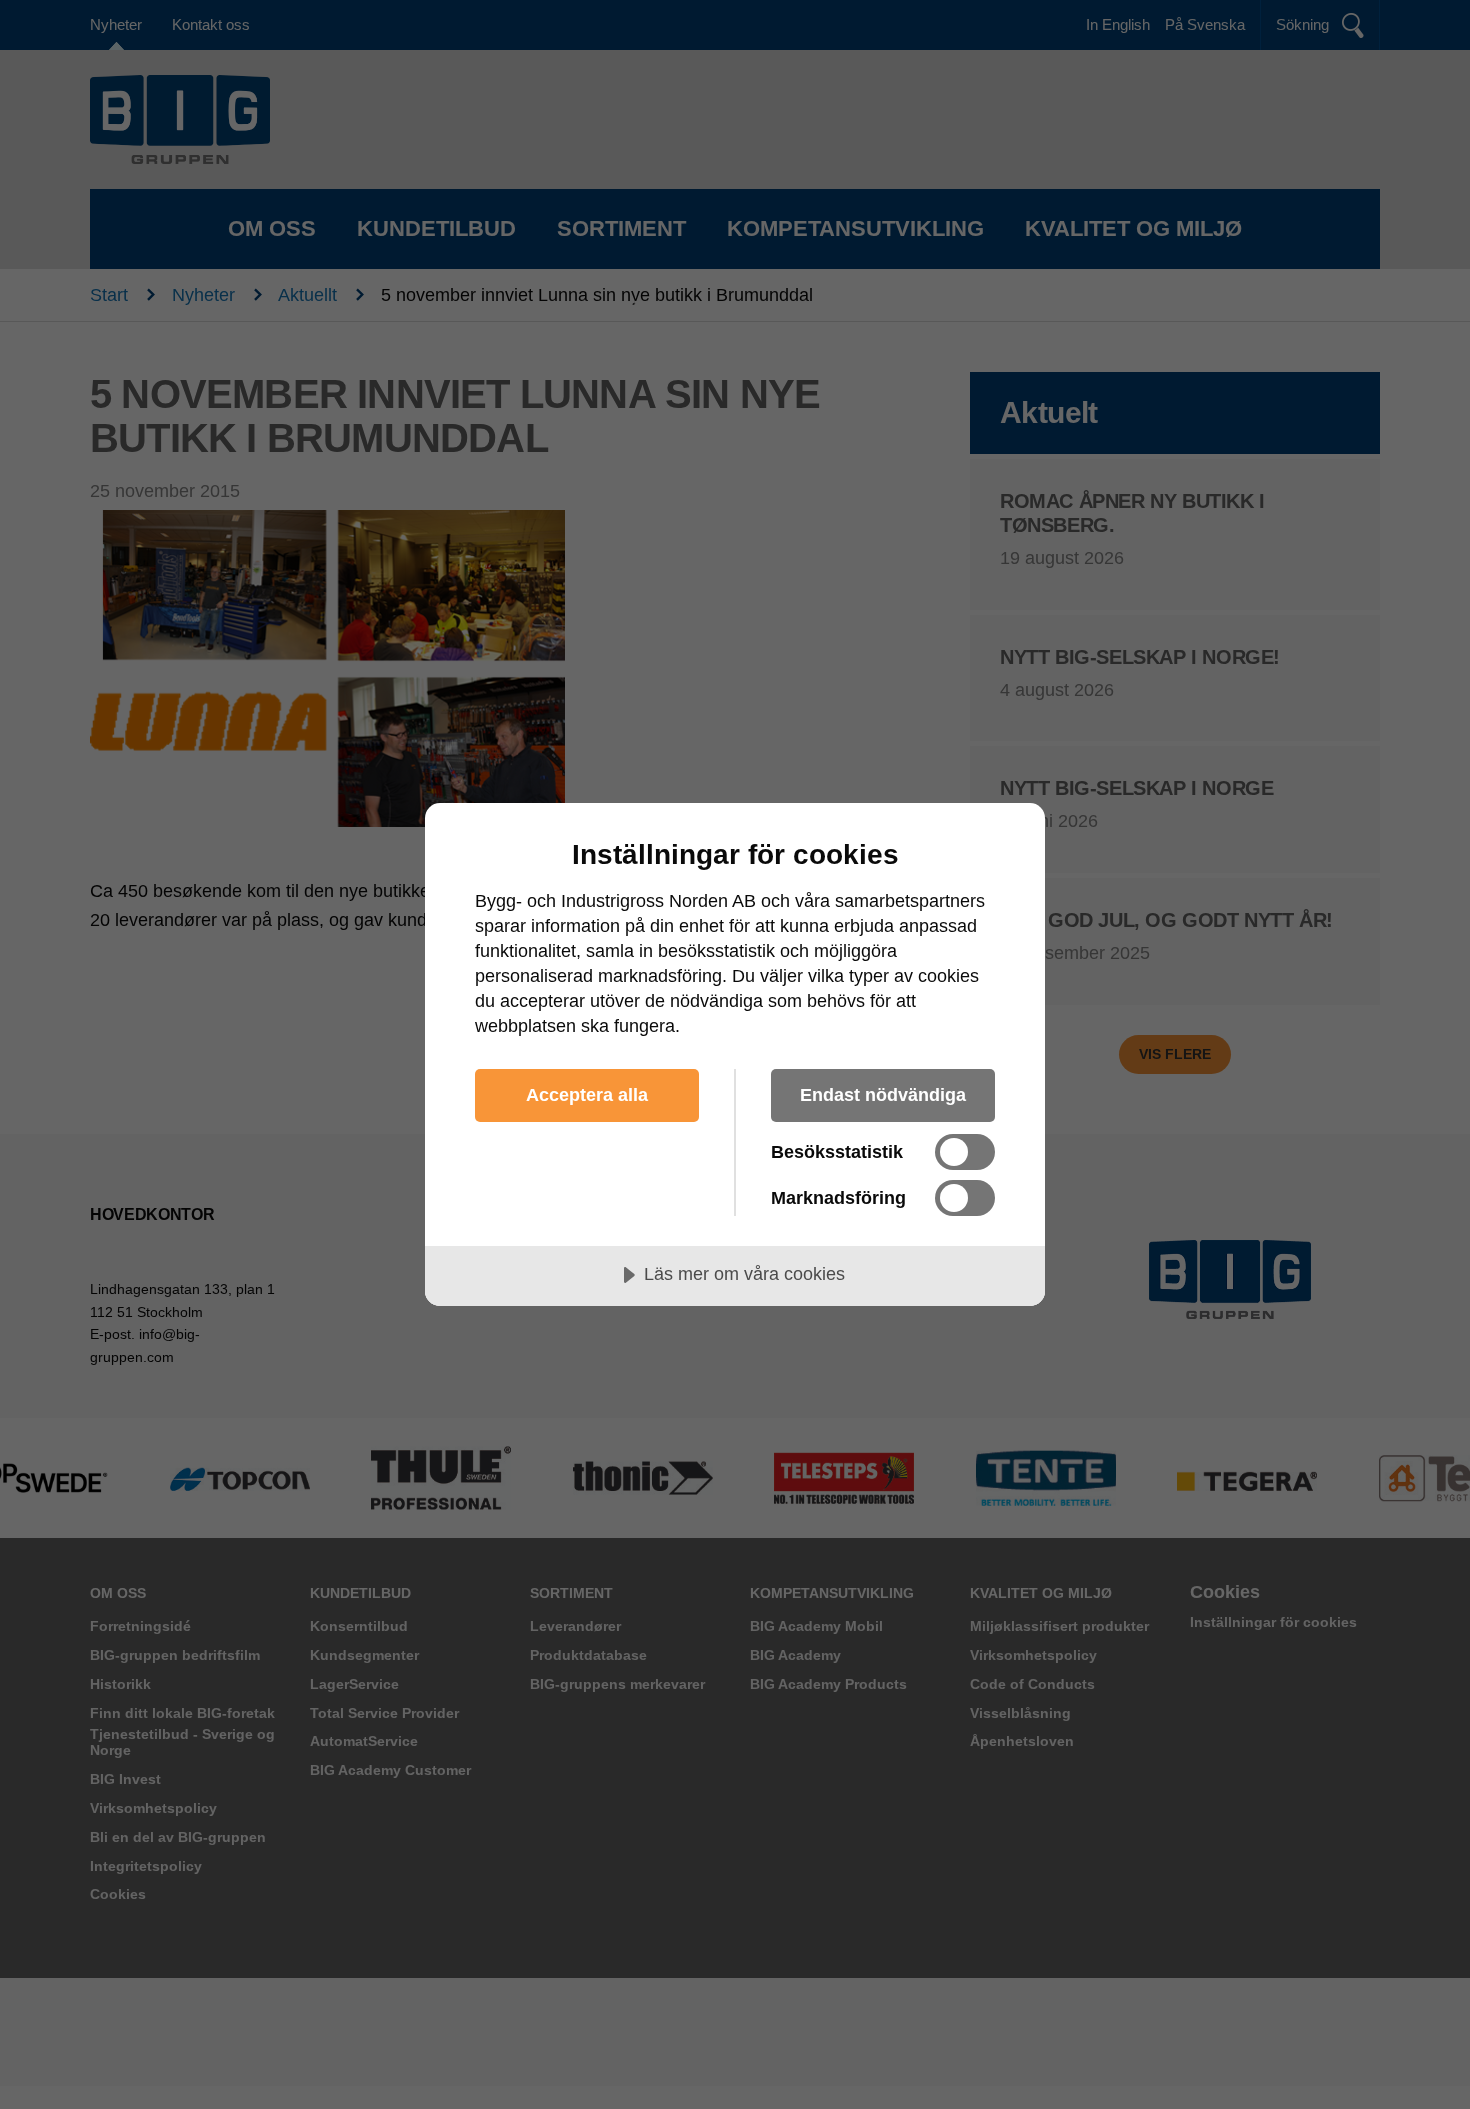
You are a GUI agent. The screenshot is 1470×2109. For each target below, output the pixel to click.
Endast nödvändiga (883, 1095)
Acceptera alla (587, 1095)
